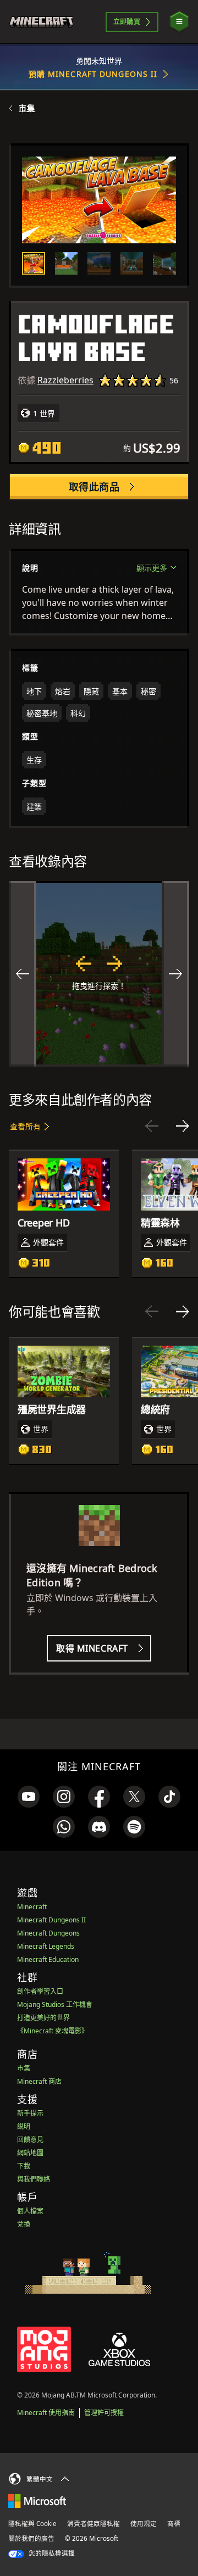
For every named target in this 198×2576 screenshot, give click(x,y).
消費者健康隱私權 (94, 2524)
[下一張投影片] (183, 1126)
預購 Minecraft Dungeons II (93, 74)
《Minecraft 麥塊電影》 (53, 2031)
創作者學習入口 (40, 1991)
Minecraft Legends (46, 1946)
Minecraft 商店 (39, 2081)
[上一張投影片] (152, 1126)
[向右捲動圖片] (175, 974)
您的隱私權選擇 (51, 2553)
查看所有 (25, 1126)
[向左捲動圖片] (23, 974)
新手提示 (30, 2113)
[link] (29, 1797)
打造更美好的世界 (43, 2018)
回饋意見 (30, 2140)
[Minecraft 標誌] (46, 22)
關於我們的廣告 (31, 2538)
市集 (27, 108)
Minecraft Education (48, 1959)
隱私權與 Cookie (32, 2524)
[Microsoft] (37, 2500)
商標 (174, 2524)
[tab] (34, 264)
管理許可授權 (104, 2413)
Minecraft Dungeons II (51, 1920)
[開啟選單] (179, 22)
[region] (99, 974)
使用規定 (144, 2524)
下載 (24, 2166)
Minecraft (32, 1907)
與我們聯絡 (34, 2179)
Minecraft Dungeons (48, 1933)
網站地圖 (30, 2153)
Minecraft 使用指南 (46, 2413)
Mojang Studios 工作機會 (55, 2005)
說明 (24, 2126)
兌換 (24, 2224)
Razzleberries (65, 380)
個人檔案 (30, 2211)
